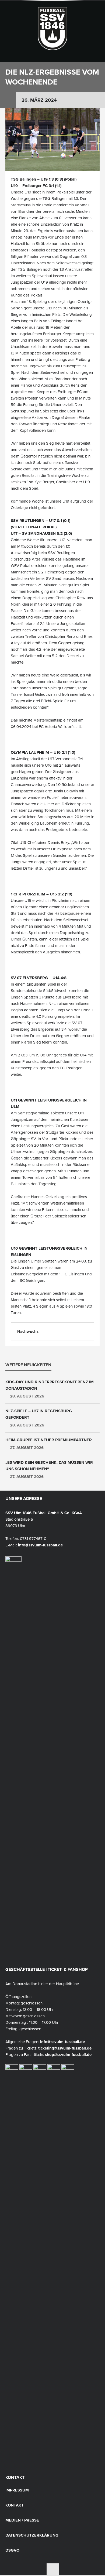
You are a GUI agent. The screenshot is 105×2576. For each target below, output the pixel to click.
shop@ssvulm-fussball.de (68, 2055)
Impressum (17, 2490)
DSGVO (12, 2550)
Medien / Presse (22, 2520)
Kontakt (15, 2505)
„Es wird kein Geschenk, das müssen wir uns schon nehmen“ (49, 1466)
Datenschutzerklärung (32, 2535)
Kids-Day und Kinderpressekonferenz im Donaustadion (50, 1385)
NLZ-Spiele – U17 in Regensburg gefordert (39, 1414)
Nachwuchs (28, 1331)
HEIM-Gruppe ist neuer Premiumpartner (49, 1440)
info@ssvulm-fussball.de (40, 1545)
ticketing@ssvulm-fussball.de (65, 2048)
